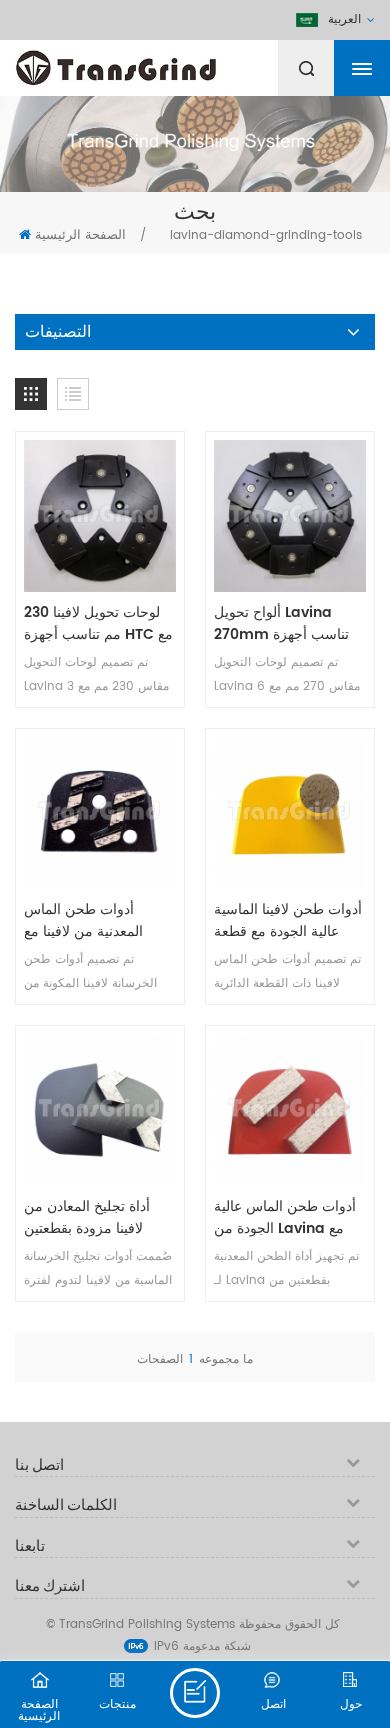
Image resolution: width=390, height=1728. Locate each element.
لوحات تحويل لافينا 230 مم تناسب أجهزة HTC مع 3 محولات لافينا (98, 624)
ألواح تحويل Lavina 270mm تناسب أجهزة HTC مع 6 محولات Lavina (281, 624)
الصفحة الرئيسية (80, 235)
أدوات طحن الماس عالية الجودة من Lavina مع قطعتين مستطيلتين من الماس (285, 1218)
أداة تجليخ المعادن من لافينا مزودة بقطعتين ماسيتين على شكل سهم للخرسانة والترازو (95, 1218)
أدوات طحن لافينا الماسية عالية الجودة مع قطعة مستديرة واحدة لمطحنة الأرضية (288, 921)
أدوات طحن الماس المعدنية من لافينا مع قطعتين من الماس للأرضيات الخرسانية (83, 921)
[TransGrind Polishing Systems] (165, 63)
